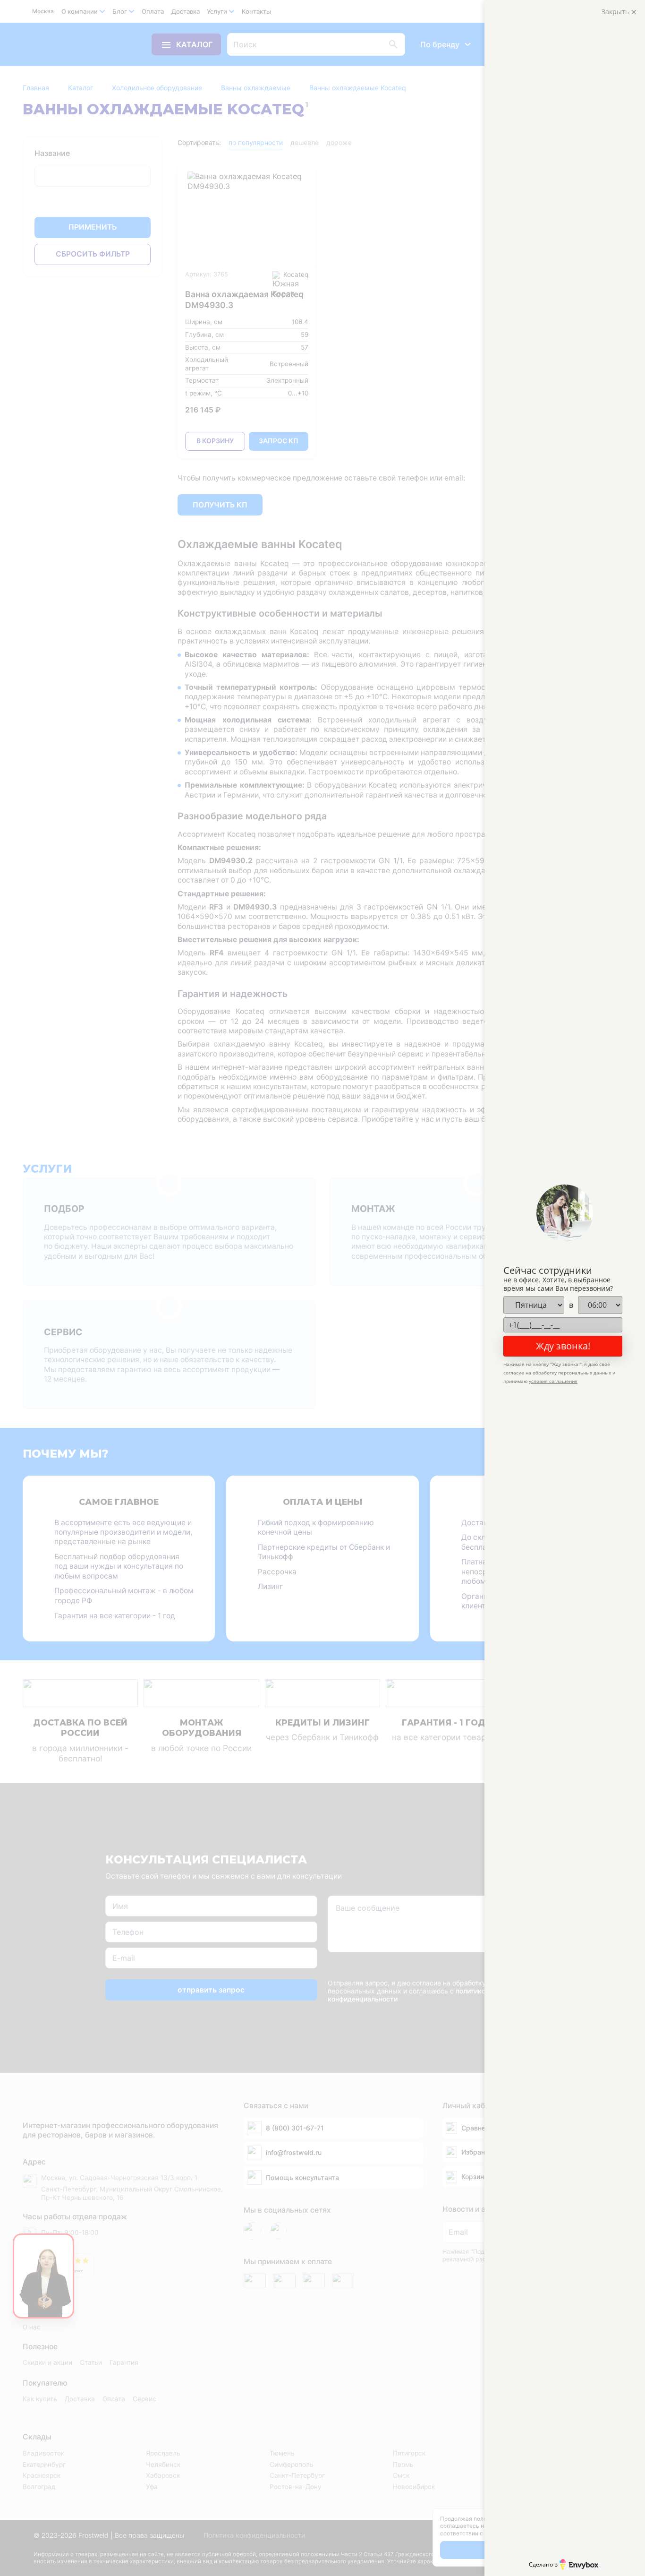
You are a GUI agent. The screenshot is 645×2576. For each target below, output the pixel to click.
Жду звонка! (563, 1346)
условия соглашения (553, 1381)
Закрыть (616, 12)
